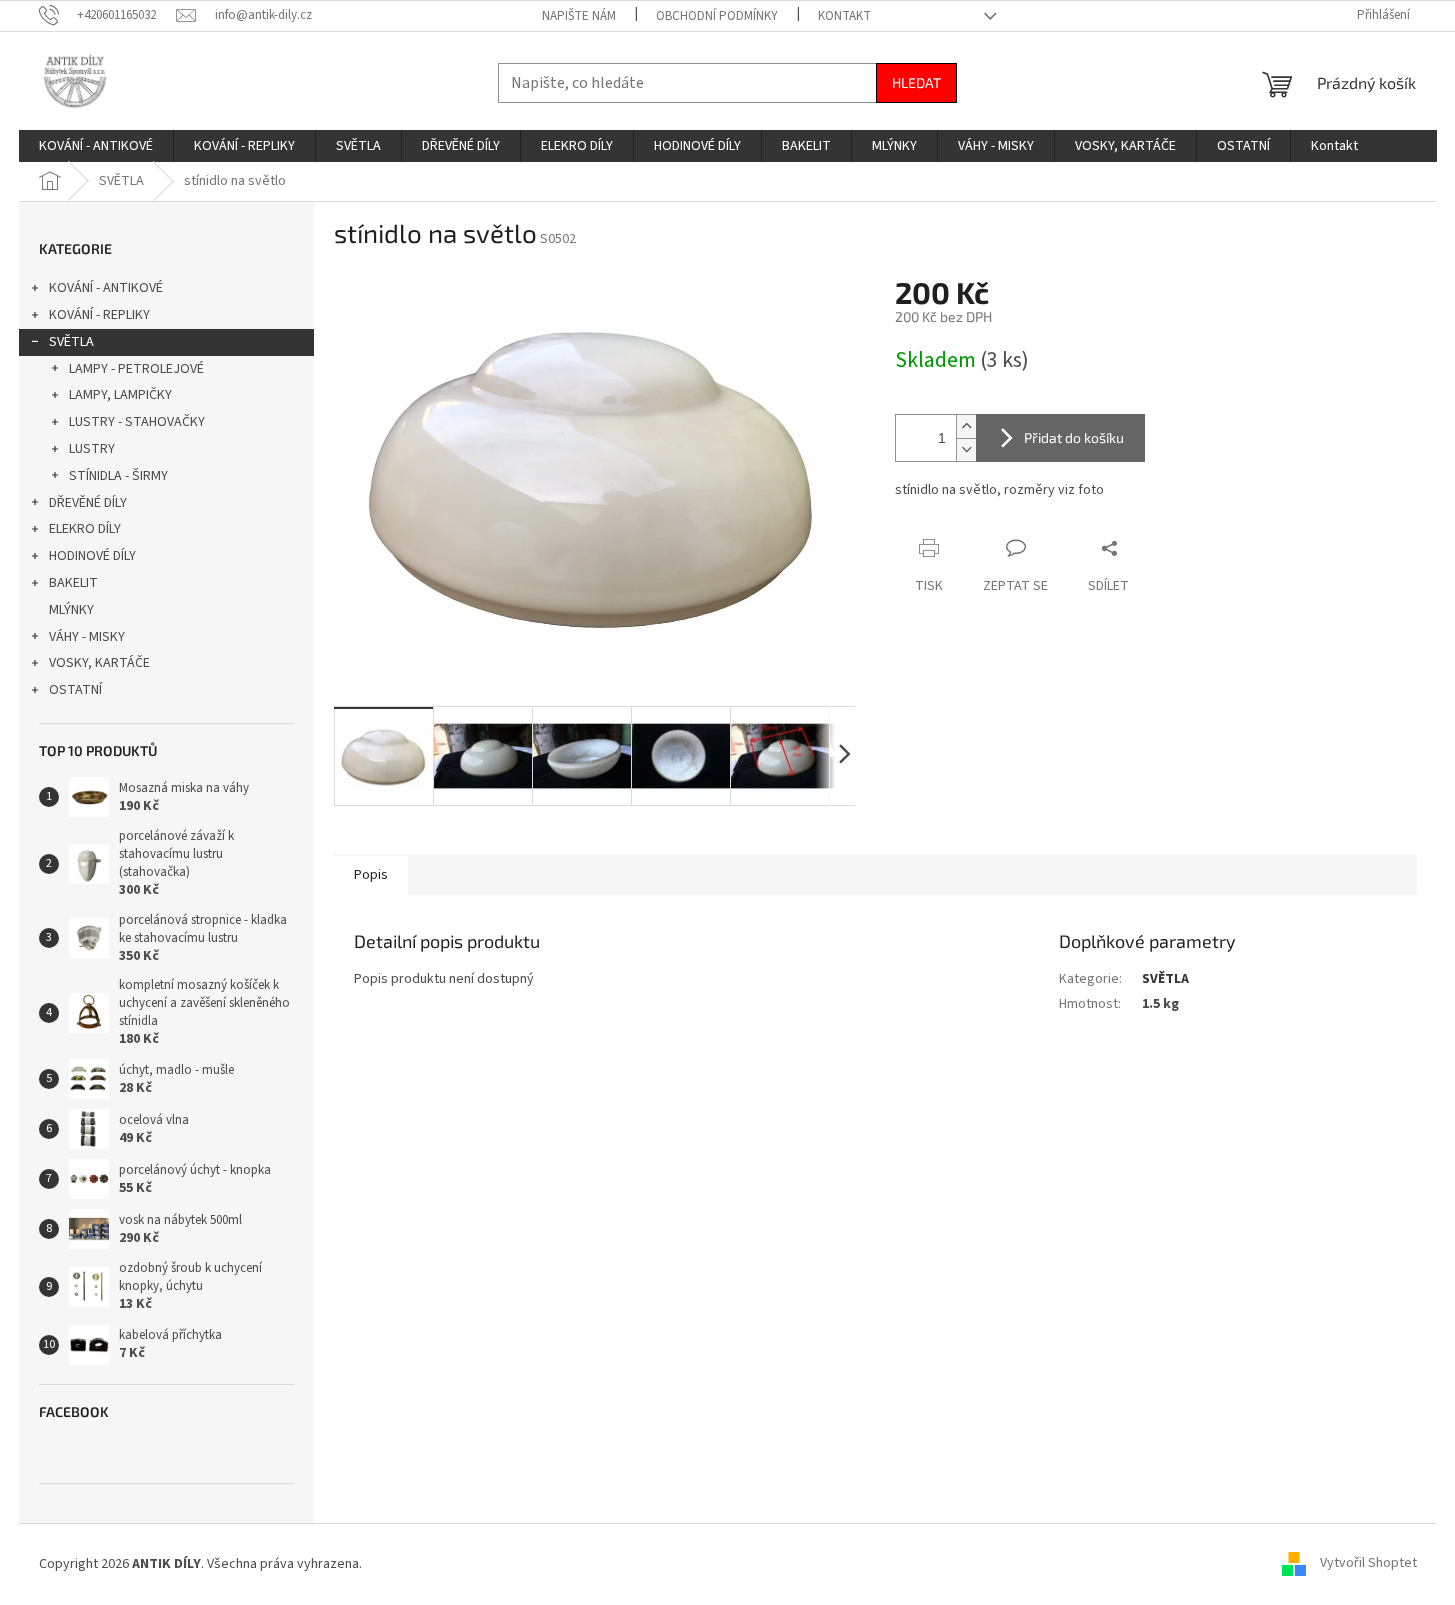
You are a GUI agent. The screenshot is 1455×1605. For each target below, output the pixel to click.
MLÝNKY (71, 610)
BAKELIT (73, 583)
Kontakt (844, 16)
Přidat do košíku (1074, 437)
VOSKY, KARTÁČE (99, 663)
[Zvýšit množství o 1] (966, 426)
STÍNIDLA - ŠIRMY (118, 476)
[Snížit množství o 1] (966, 449)
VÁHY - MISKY (87, 637)
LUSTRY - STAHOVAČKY (137, 422)
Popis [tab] (371, 875)
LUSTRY (92, 449)
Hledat (916, 82)
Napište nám (579, 16)
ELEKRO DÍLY (85, 529)
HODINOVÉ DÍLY (92, 556)
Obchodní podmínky (717, 16)
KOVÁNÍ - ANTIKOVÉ (106, 288)
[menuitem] (96, 146)
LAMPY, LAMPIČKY (120, 395)
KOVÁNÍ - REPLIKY (99, 315)
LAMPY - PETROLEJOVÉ (136, 369)
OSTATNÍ (75, 690)
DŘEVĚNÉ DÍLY (88, 503)
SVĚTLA (71, 342)
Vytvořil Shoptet (1368, 1564)
